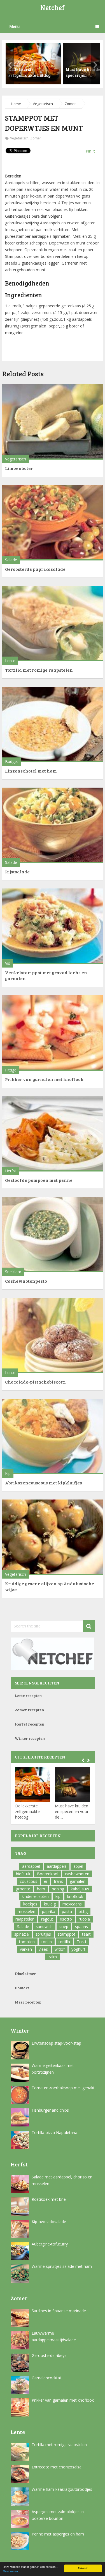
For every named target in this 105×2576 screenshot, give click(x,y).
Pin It (90, 151)
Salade (11, 560)
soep (64, 1927)
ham (41, 1889)
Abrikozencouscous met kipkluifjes (44, 1483)
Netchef (53, 7)
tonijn (47, 1942)
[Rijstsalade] (53, 825)
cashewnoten (77, 1874)
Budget (12, 761)
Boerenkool (48, 1874)
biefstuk (23, 1874)
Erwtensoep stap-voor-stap (56, 2043)
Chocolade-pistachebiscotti (35, 1382)
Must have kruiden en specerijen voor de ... (72, 1811)
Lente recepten (28, 1695)
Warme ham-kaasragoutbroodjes (62, 2489)
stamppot (66, 1934)
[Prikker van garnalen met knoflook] (53, 1033)
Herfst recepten (30, 1724)
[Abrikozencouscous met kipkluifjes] (53, 1436)
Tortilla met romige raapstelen (39, 670)
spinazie (22, 1934)
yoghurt (78, 1949)
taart (86, 1934)
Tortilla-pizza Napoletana (54, 2132)
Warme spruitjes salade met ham (62, 2266)
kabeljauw (80, 1889)
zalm (53, 1957)
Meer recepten (28, 2002)
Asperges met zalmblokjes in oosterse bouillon (58, 2515)
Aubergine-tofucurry (50, 2244)
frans (58, 1881)
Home (16, 104)
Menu (14, 26)
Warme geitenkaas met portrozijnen (53, 2069)
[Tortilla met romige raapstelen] (53, 624)
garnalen (78, 1881)
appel (78, 1866)
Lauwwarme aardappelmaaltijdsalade (54, 2336)
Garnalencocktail (47, 2378)
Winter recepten (30, 1738)
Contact (22, 1988)
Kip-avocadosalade (49, 2222)
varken (26, 1949)
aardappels (57, 1866)
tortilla (64, 1942)
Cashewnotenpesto (26, 1281)
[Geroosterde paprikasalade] (53, 523)
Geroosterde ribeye (49, 2355)
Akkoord (83, 2568)
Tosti (81, 1942)
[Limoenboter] (53, 422)
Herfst (11, 1171)
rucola (84, 1919)
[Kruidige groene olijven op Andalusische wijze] (53, 1537)
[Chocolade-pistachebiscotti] (53, 1335)
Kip (8, 1473)
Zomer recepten (29, 1710)
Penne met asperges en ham (58, 2534)
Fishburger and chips (50, 2110)
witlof (60, 1949)
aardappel (31, 1866)
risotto (66, 1919)
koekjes (30, 1904)
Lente (10, 661)
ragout (47, 1919)
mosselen (26, 1911)
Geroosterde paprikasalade (35, 569)
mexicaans (72, 1904)
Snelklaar (13, 1272)
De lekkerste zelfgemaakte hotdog (27, 1811)
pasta (67, 1911)
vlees (43, 1949)
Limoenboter (19, 468)
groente (23, 1889)
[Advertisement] (55, 164)
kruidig (50, 1904)
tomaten (27, 1942)
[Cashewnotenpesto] (53, 1235)
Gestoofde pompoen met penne (39, 1180)
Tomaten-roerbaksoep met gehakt (63, 2088)
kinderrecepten (35, 1896)
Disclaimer (25, 1973)
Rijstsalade (17, 872)
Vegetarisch (43, 104)
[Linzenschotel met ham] (53, 724)
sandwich (44, 1927)
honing (58, 1889)
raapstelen (25, 1919)
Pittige (11, 1070)
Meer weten (10, 2571)
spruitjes (43, 1934)
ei (46, 1881)
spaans (81, 1927)
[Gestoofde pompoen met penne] (53, 1134)
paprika (49, 1911)
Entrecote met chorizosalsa (57, 2467)
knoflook (75, 1896)
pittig (83, 1911)
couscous (29, 1881)
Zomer (70, 104)
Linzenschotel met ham (31, 771)
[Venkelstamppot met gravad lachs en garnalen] (53, 926)
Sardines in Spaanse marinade (59, 2311)
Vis (8, 963)
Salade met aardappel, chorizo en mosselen (62, 2180)
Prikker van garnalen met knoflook (44, 1079)
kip (58, 1896)
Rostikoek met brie (49, 2199)
